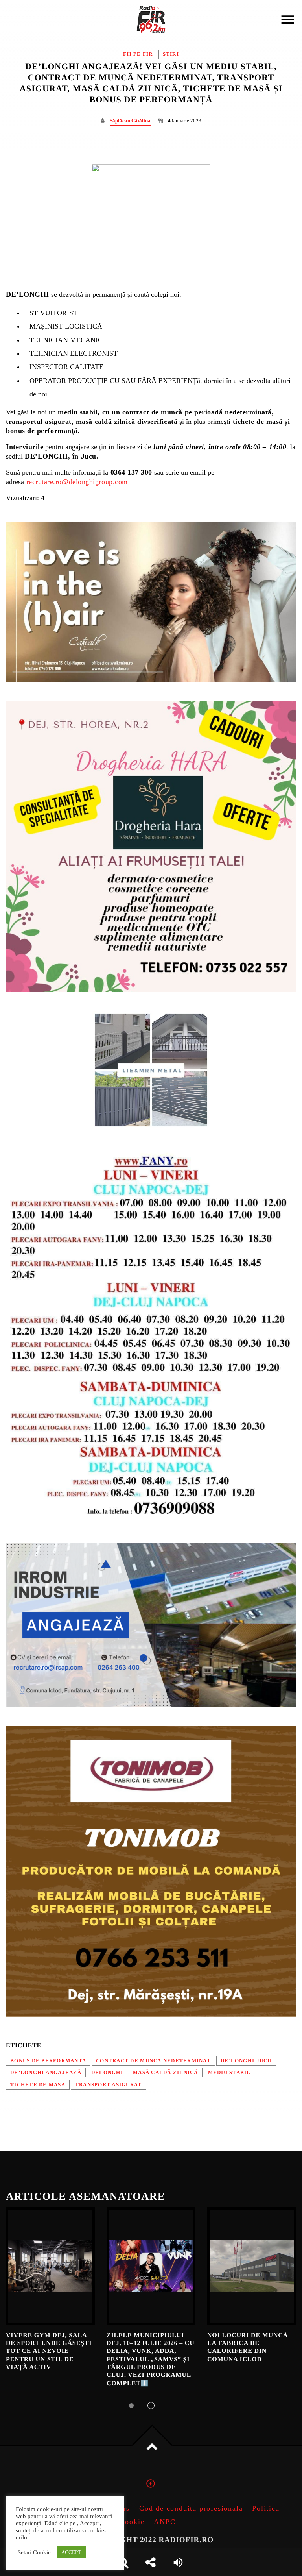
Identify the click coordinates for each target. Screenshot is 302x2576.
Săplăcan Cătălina (130, 121)
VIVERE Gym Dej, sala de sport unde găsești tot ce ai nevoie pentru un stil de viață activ (49, 2351)
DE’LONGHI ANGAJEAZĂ (46, 2073)
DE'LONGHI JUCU (246, 2061)
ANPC (165, 2522)
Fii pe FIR (138, 54)
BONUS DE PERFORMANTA (48, 2061)
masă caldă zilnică (166, 2073)
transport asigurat (109, 2085)
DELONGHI (107, 2073)
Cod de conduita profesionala (191, 2508)
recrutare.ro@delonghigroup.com (77, 482)
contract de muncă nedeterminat (153, 2061)
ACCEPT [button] (71, 2552)
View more (50, 2266)
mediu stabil (229, 2073)
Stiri (171, 54)
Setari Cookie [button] (34, 2552)
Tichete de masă (38, 2085)
